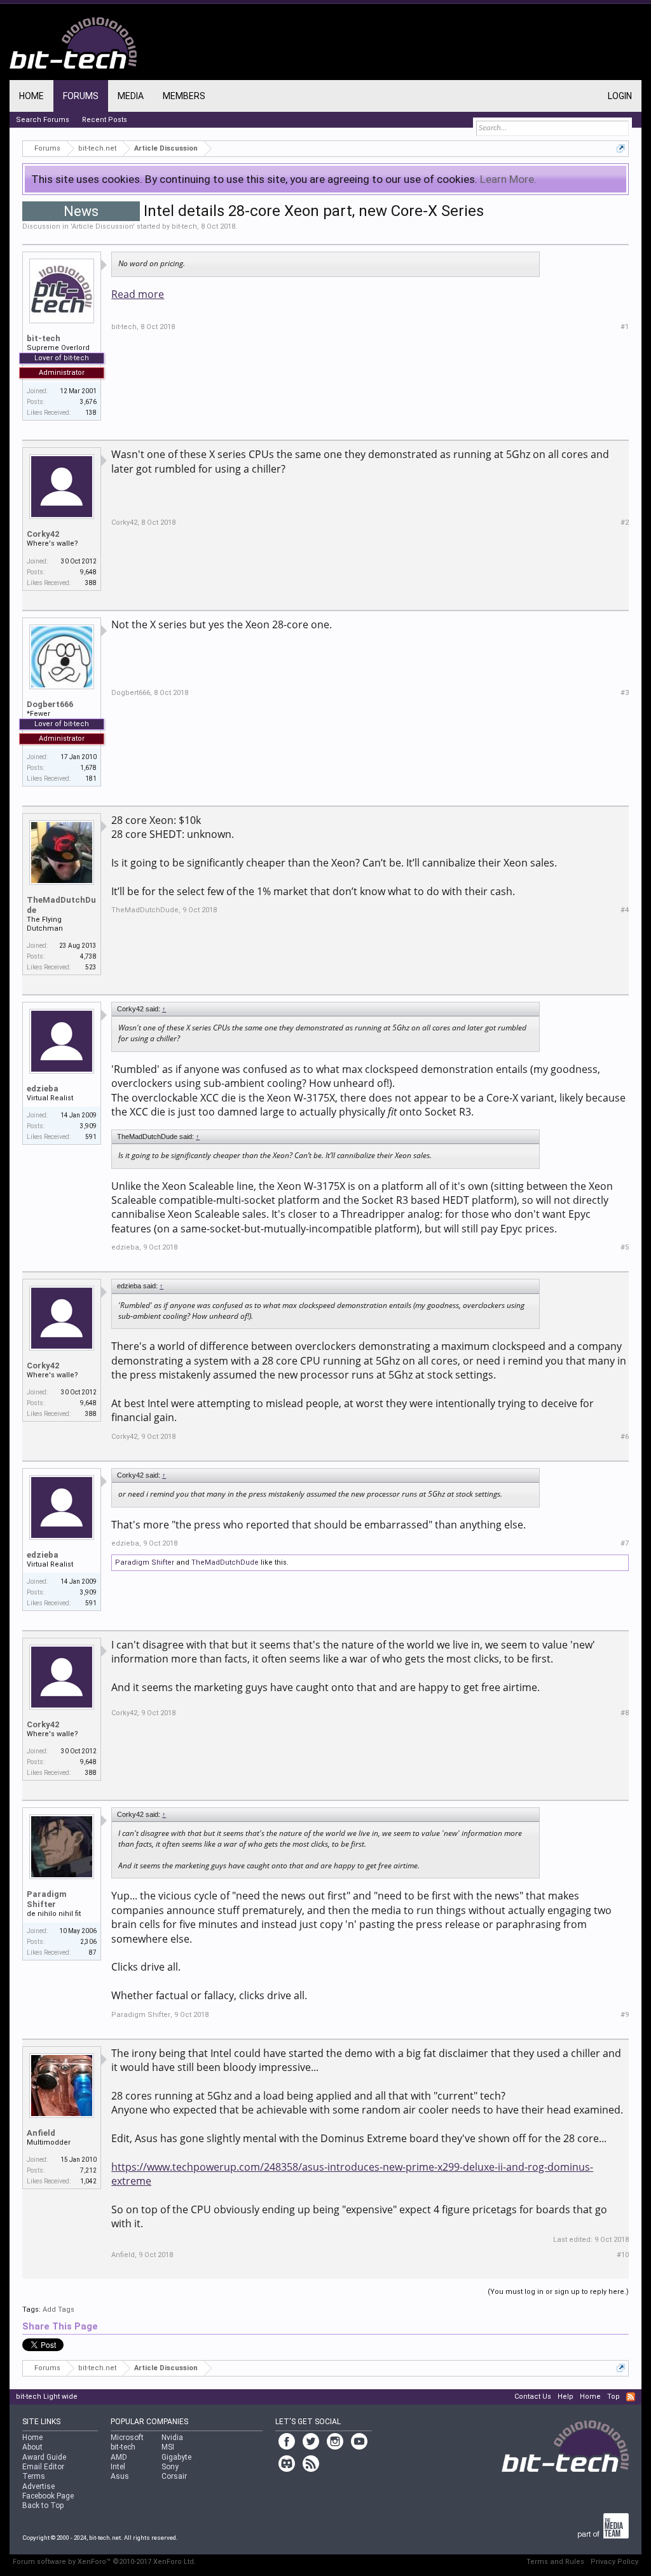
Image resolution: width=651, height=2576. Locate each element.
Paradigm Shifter (145, 1562)
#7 (625, 1543)
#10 (623, 2255)
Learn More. (508, 179)
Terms (34, 2476)
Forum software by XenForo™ (104, 2562)
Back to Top (43, 2505)
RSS (631, 2397)
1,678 (88, 768)
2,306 (88, 1942)
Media (131, 96)
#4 (625, 910)
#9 (625, 2015)
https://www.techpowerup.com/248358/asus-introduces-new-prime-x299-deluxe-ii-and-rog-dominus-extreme (352, 2174)
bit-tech (184, 226)
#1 (625, 327)
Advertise (38, 2486)
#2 (625, 523)
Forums (81, 96)
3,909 (88, 1126)
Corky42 (43, 534)
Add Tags (58, 2310)
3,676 (88, 402)
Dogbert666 (50, 704)
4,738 (88, 956)
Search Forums (43, 120)
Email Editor (43, 2467)
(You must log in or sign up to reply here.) (558, 2292)
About (32, 2447)
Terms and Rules (555, 2562)
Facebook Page (48, 2496)
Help (565, 2397)
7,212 (88, 2170)
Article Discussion (102, 226)
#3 (625, 693)
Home (31, 96)
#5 (625, 1247)
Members (184, 96)
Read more (138, 294)
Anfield (41, 2133)
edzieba (43, 1089)
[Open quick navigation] (621, 148)
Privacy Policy (614, 2562)
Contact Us (533, 2397)
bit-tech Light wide (47, 2397)
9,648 (88, 572)
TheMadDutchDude (61, 905)
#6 (625, 1437)
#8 (625, 1713)
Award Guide (44, 2457)
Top (613, 2397)
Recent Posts (105, 120)
